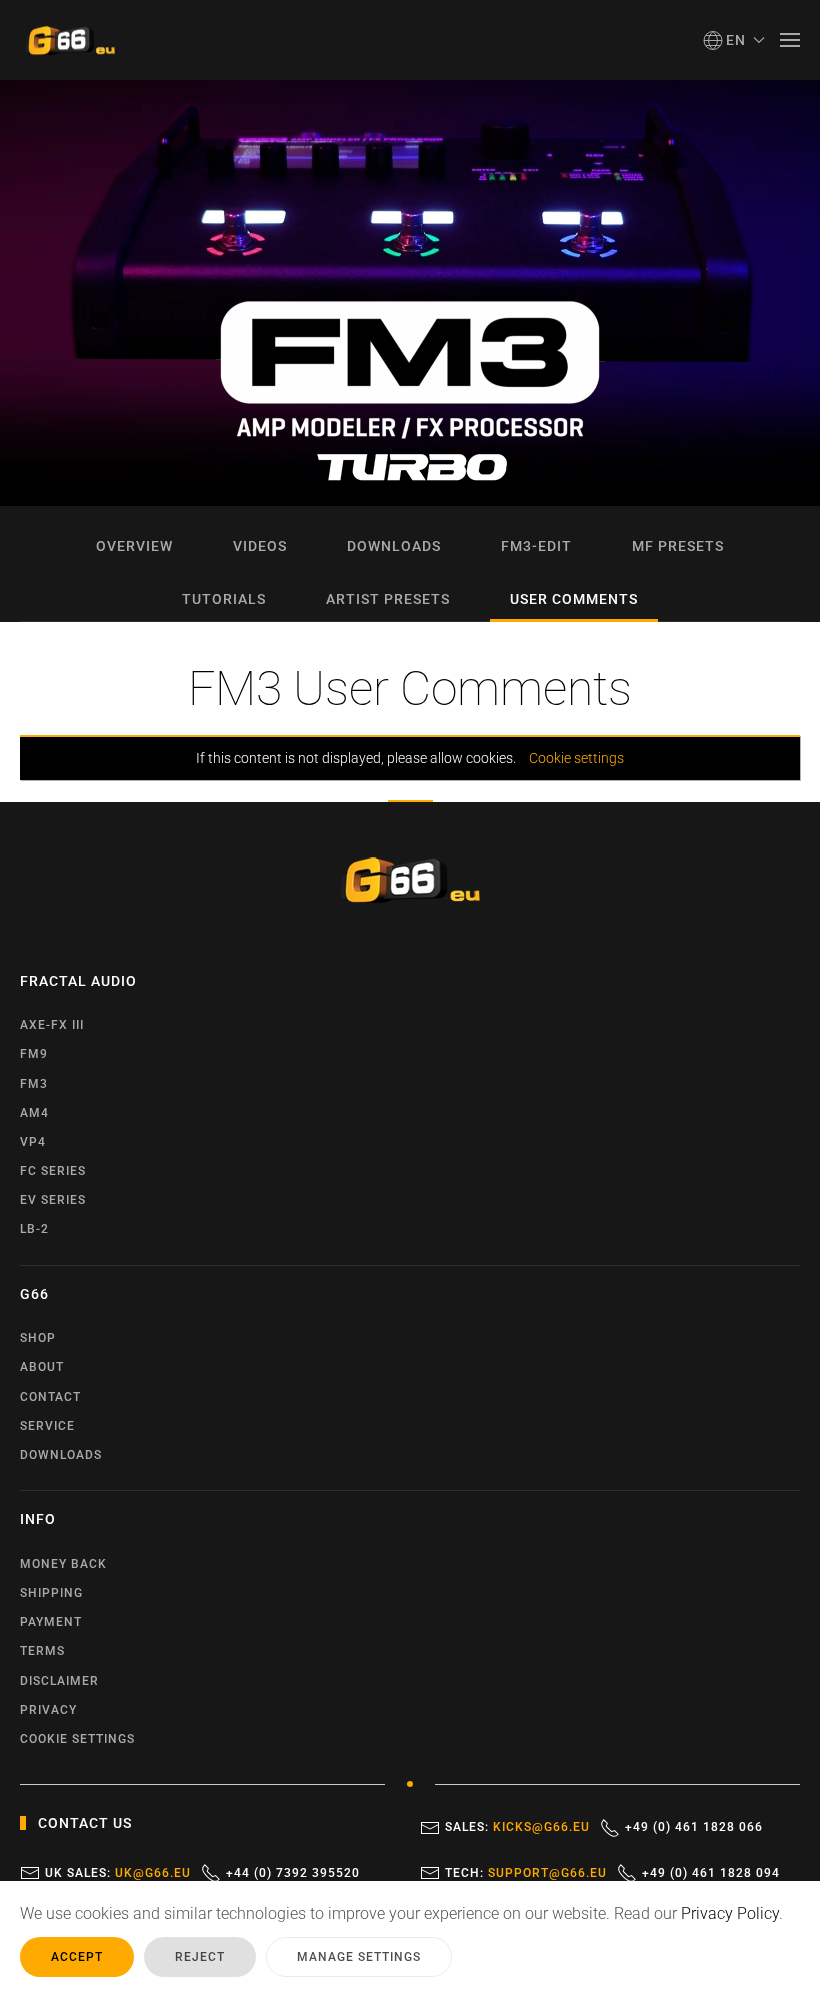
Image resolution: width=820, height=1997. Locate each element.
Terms (42, 1651)
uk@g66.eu (153, 1873)
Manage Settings (359, 1957)
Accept (77, 1957)
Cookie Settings (77, 1739)
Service (47, 1426)
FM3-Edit (536, 546)
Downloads (394, 546)
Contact (50, 1397)
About (42, 1367)
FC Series (53, 1171)
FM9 (34, 1054)
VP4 (33, 1142)
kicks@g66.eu (541, 1827)
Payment (51, 1622)
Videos (260, 546)
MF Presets (678, 546)
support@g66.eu (547, 1873)
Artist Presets (388, 599)
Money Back (63, 1564)
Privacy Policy (730, 1913)
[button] (734, 40)
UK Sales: (118, 1873)
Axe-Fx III (52, 1025)
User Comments (574, 599)
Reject (200, 1957)
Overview (134, 546)
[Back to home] (70, 40)
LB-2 (34, 1229)
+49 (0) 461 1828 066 (694, 1827)
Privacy (48, 1710)
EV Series (53, 1200)
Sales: (517, 1827)
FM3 (34, 1084)
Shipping (51, 1593)
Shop (38, 1338)
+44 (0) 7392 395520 (293, 1873)
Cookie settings (576, 758)
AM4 (34, 1113)
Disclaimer (59, 1681)
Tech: (526, 1873)
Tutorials (224, 599)
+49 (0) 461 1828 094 (711, 1873)
